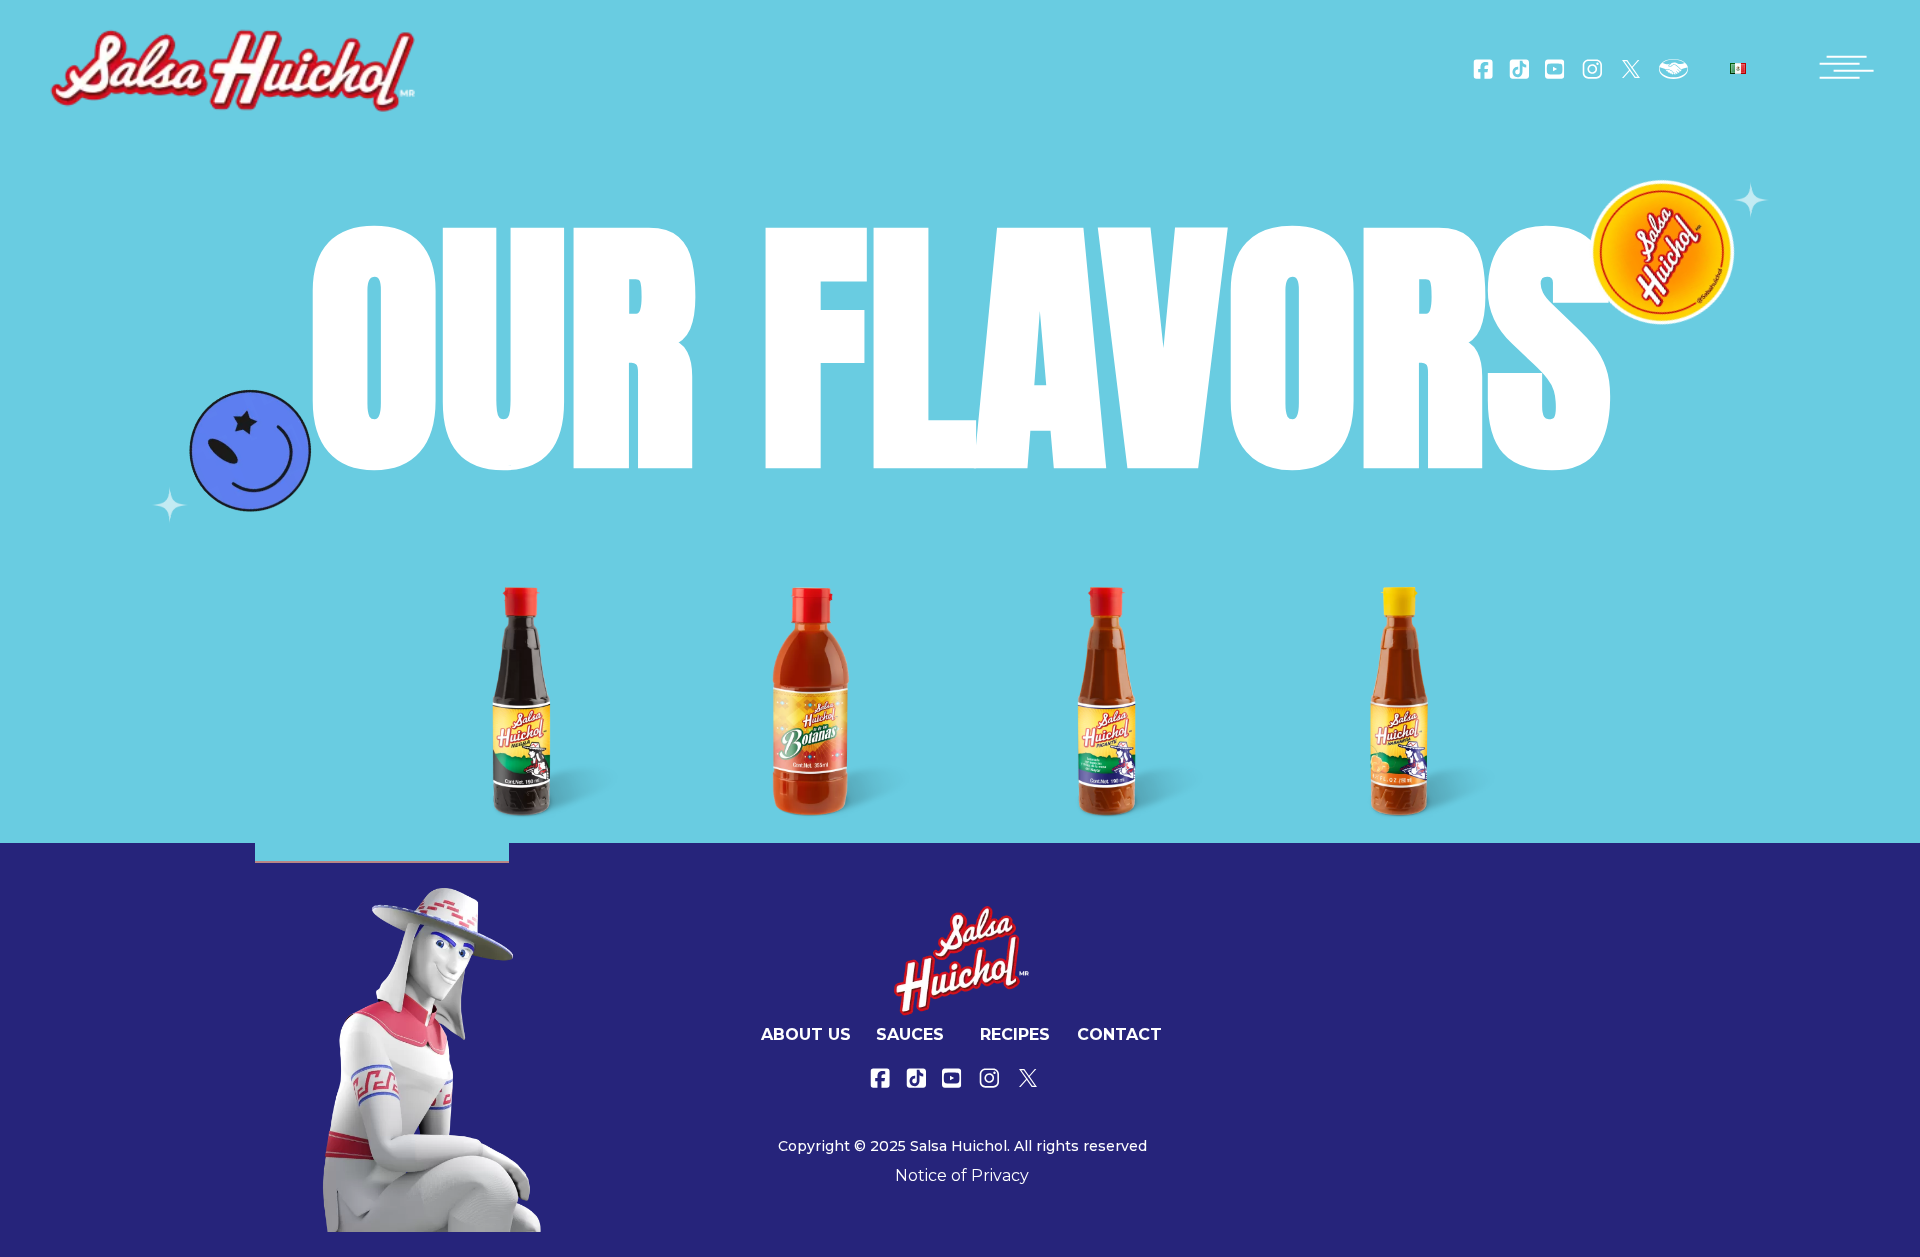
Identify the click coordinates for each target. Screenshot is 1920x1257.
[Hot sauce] (1106, 701)
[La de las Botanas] (814, 701)
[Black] (521, 701)
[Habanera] (1399, 701)
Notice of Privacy (962, 1175)
